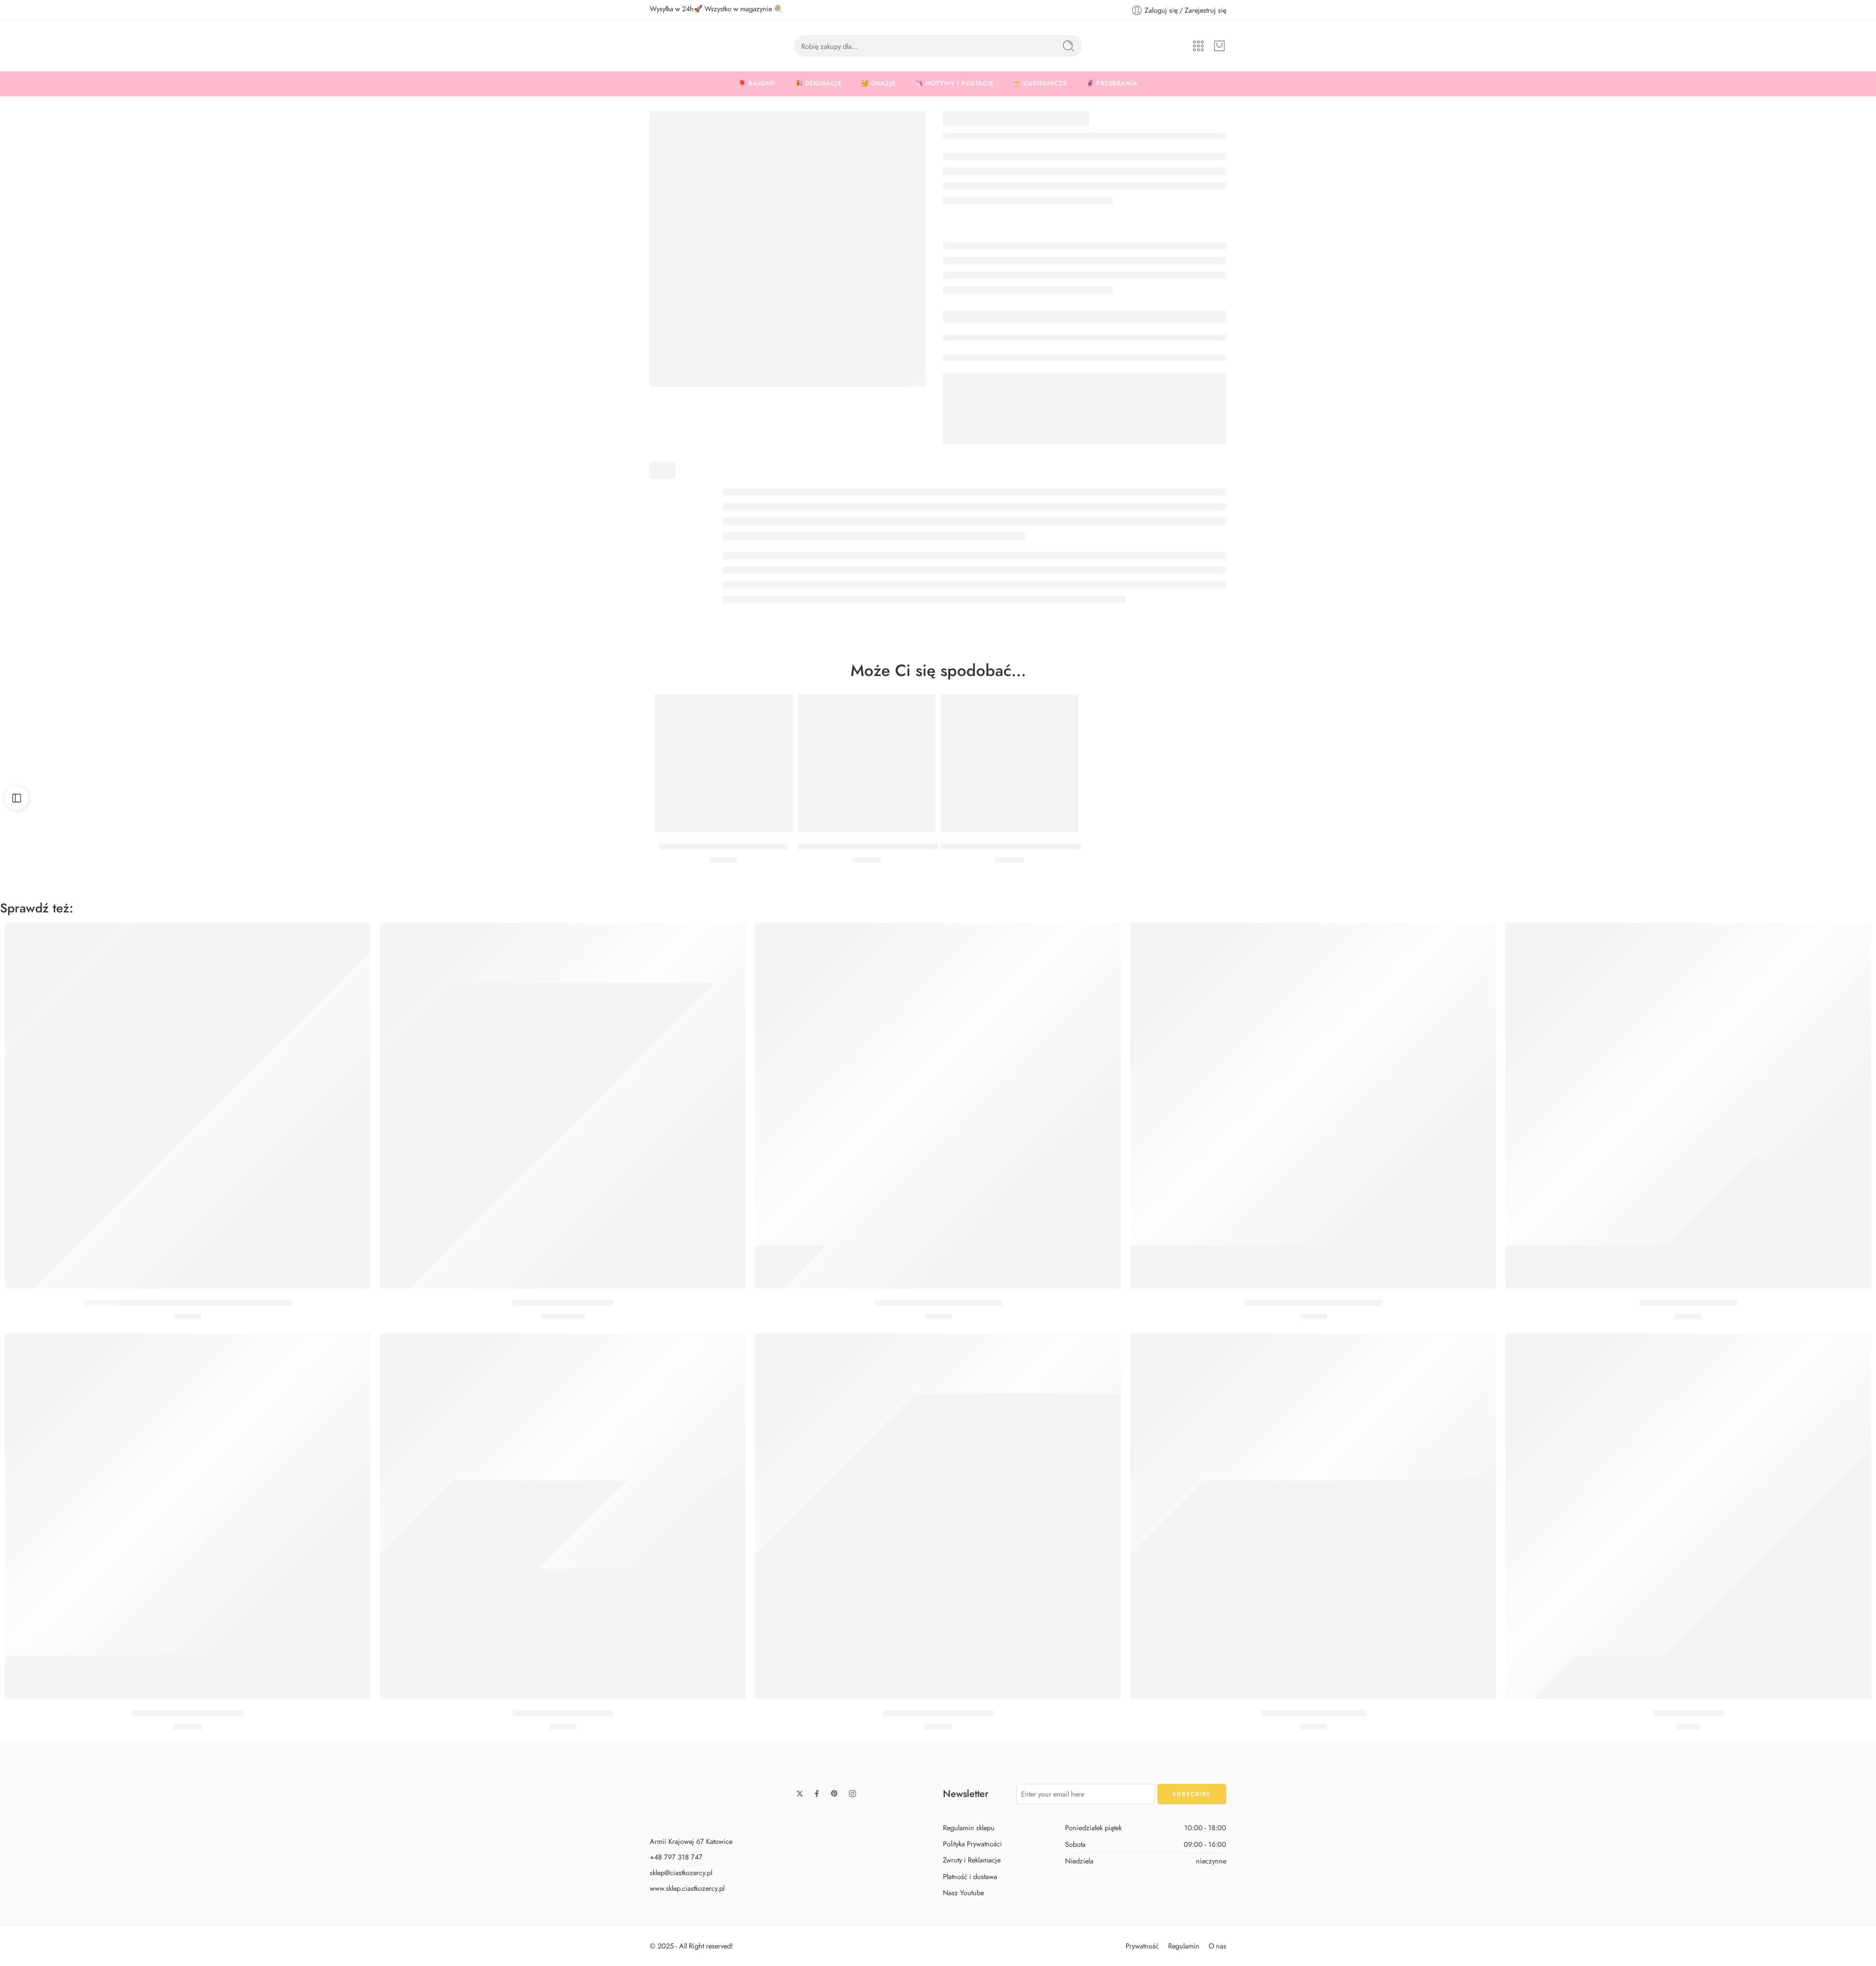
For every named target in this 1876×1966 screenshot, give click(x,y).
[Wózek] (1219, 46)
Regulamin (1184, 1945)
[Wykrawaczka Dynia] (1688, 1516)
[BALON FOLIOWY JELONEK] (563, 1106)
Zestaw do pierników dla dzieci (938, 1713)
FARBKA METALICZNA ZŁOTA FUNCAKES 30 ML (1030, 846)
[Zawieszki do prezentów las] (1688, 1106)
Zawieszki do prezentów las (1688, 1303)
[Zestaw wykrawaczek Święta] (563, 1516)
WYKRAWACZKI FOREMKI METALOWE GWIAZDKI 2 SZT (188, 1303)
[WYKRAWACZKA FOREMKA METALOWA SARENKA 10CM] (788, 249)
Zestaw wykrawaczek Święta (563, 1713)
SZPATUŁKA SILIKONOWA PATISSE (724, 846)
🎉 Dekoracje (818, 83)
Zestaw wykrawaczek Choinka (1313, 1713)
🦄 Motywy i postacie (954, 83)
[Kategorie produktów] (1198, 46)
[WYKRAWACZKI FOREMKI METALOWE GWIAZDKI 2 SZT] (188, 1106)
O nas (1217, 1945)
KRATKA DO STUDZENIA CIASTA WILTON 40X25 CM (896, 846)
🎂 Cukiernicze (1040, 83)
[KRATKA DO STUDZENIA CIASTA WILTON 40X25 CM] (867, 763)
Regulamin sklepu (969, 1828)
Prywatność (1142, 1945)
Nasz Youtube (963, 1892)
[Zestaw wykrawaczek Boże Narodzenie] (1313, 1106)
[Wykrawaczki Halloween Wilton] (188, 1516)
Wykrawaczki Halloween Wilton (188, 1713)
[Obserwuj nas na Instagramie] (853, 1794)
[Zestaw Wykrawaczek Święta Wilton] (938, 1106)
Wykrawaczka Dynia (1689, 1713)
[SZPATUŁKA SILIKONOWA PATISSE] (724, 763)
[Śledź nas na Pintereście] (834, 1794)
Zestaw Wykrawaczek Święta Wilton (938, 1303)
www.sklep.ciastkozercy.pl (687, 1888)
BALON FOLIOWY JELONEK (563, 1303)
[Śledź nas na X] (800, 1794)
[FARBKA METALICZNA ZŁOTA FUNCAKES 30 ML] (1010, 763)
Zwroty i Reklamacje (972, 1860)
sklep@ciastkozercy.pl (681, 1872)
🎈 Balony (757, 83)
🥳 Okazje (878, 83)
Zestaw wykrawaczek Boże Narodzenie (1313, 1303)
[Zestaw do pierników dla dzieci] (938, 1516)
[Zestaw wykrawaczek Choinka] (1313, 1516)
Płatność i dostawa (970, 1876)
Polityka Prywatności (972, 1844)
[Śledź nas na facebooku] (817, 1794)
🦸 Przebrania (1112, 83)
